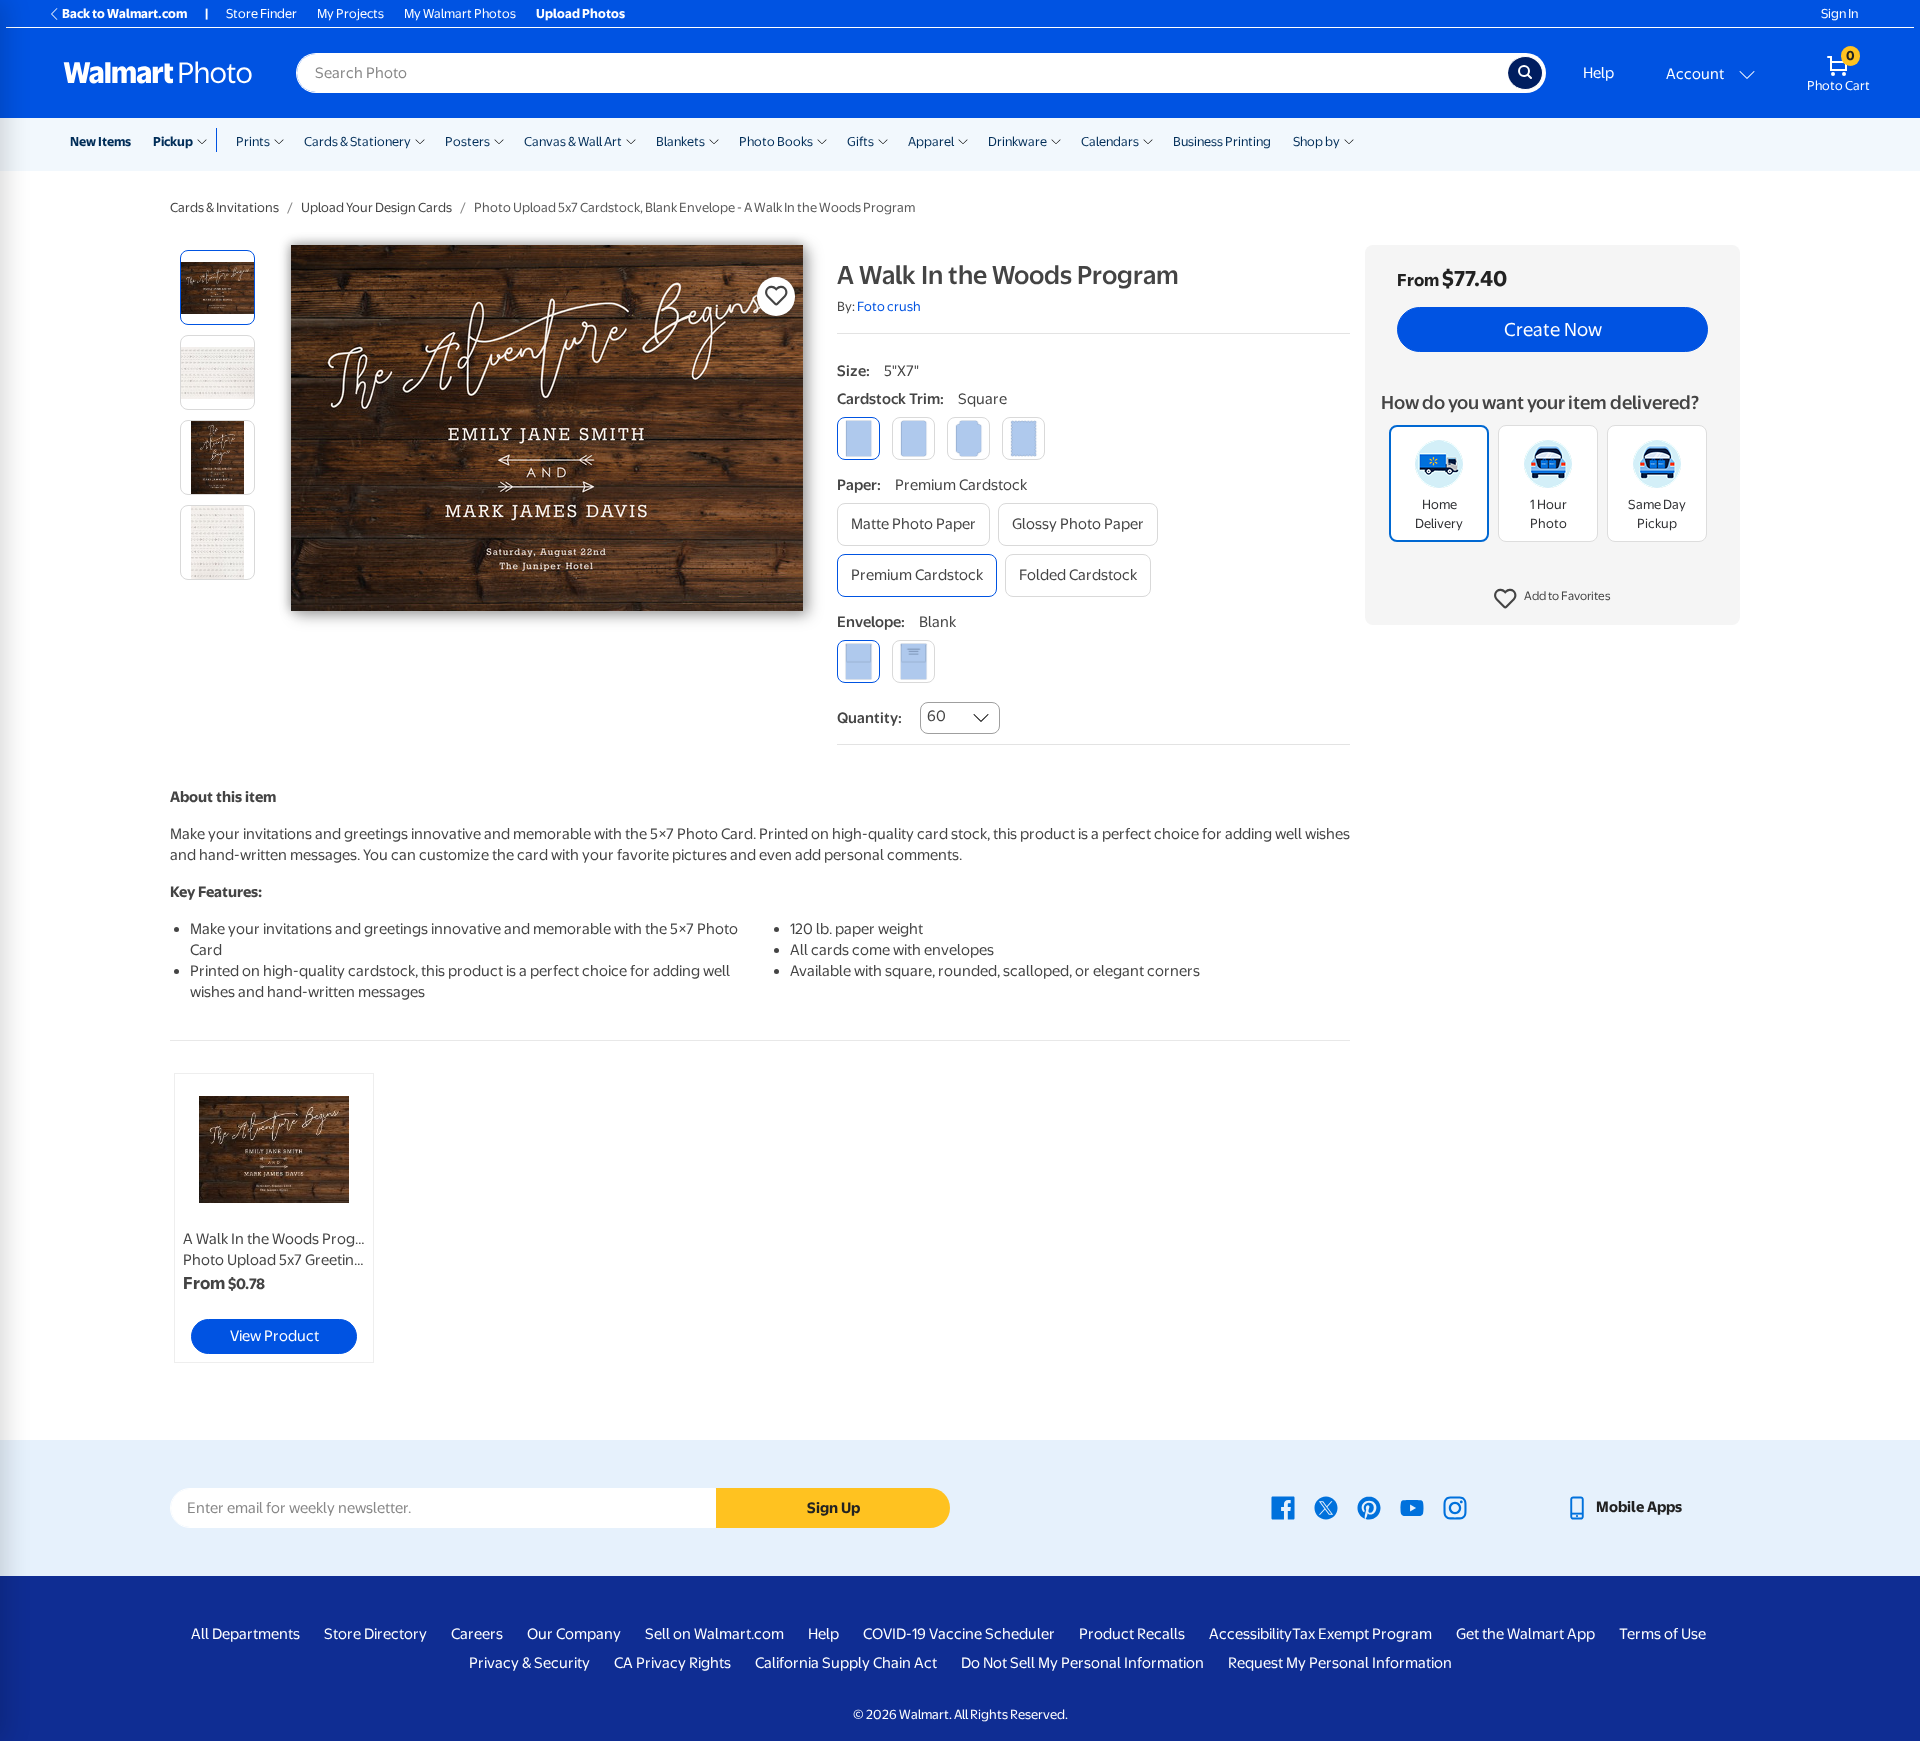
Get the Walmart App (1525, 1634)
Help (1598, 73)
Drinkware (1017, 141)
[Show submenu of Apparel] (963, 140)
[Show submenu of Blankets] (714, 140)
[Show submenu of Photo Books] (822, 140)
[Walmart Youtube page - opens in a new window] (1412, 1507)
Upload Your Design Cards (376, 207)
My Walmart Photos (460, 13)
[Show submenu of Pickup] (206, 140)
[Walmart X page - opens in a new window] (1326, 1507)
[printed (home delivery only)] (913, 661)
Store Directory (375, 1634)
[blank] (858, 661)
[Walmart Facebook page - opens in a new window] (1283, 1507)
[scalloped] (1023, 438)
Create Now (1553, 330)
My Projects (350, 13)
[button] (1552, 600)
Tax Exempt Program (1362, 1634)
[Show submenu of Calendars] (1148, 140)
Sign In (1839, 13)
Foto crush (889, 306)
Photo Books (776, 141)
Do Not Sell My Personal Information (1082, 1663)
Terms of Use (1662, 1634)
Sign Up (833, 1508)
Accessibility (1250, 1634)
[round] (913, 438)
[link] (274, 1218)
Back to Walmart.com (124, 13)
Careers (477, 1634)
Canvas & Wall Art (573, 141)
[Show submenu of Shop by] (1349, 140)
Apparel (931, 141)
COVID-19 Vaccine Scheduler (959, 1634)
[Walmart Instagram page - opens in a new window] (1455, 1507)
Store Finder (261, 13)
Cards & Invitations (224, 207)
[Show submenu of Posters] (499, 140)
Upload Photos (580, 13)
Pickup (173, 141)
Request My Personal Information (1340, 1663)
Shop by (1316, 141)
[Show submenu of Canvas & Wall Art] (631, 140)
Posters (467, 141)
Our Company (574, 1634)
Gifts (860, 141)
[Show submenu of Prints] (279, 140)
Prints (253, 141)
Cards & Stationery (357, 141)
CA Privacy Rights (672, 1663)
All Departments (245, 1634)
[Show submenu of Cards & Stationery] (420, 140)
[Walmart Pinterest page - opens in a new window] (1369, 1507)
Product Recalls (1132, 1634)
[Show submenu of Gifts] (883, 140)
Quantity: (869, 718)
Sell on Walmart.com (714, 1634)
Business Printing (1222, 141)
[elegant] (968, 438)
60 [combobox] (936, 716)
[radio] (217, 287)
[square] (858, 438)
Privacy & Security (529, 1663)
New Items (100, 141)
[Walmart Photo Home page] (158, 73)
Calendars (1110, 141)
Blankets (680, 141)
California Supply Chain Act (846, 1663)
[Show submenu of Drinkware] (1056, 140)
